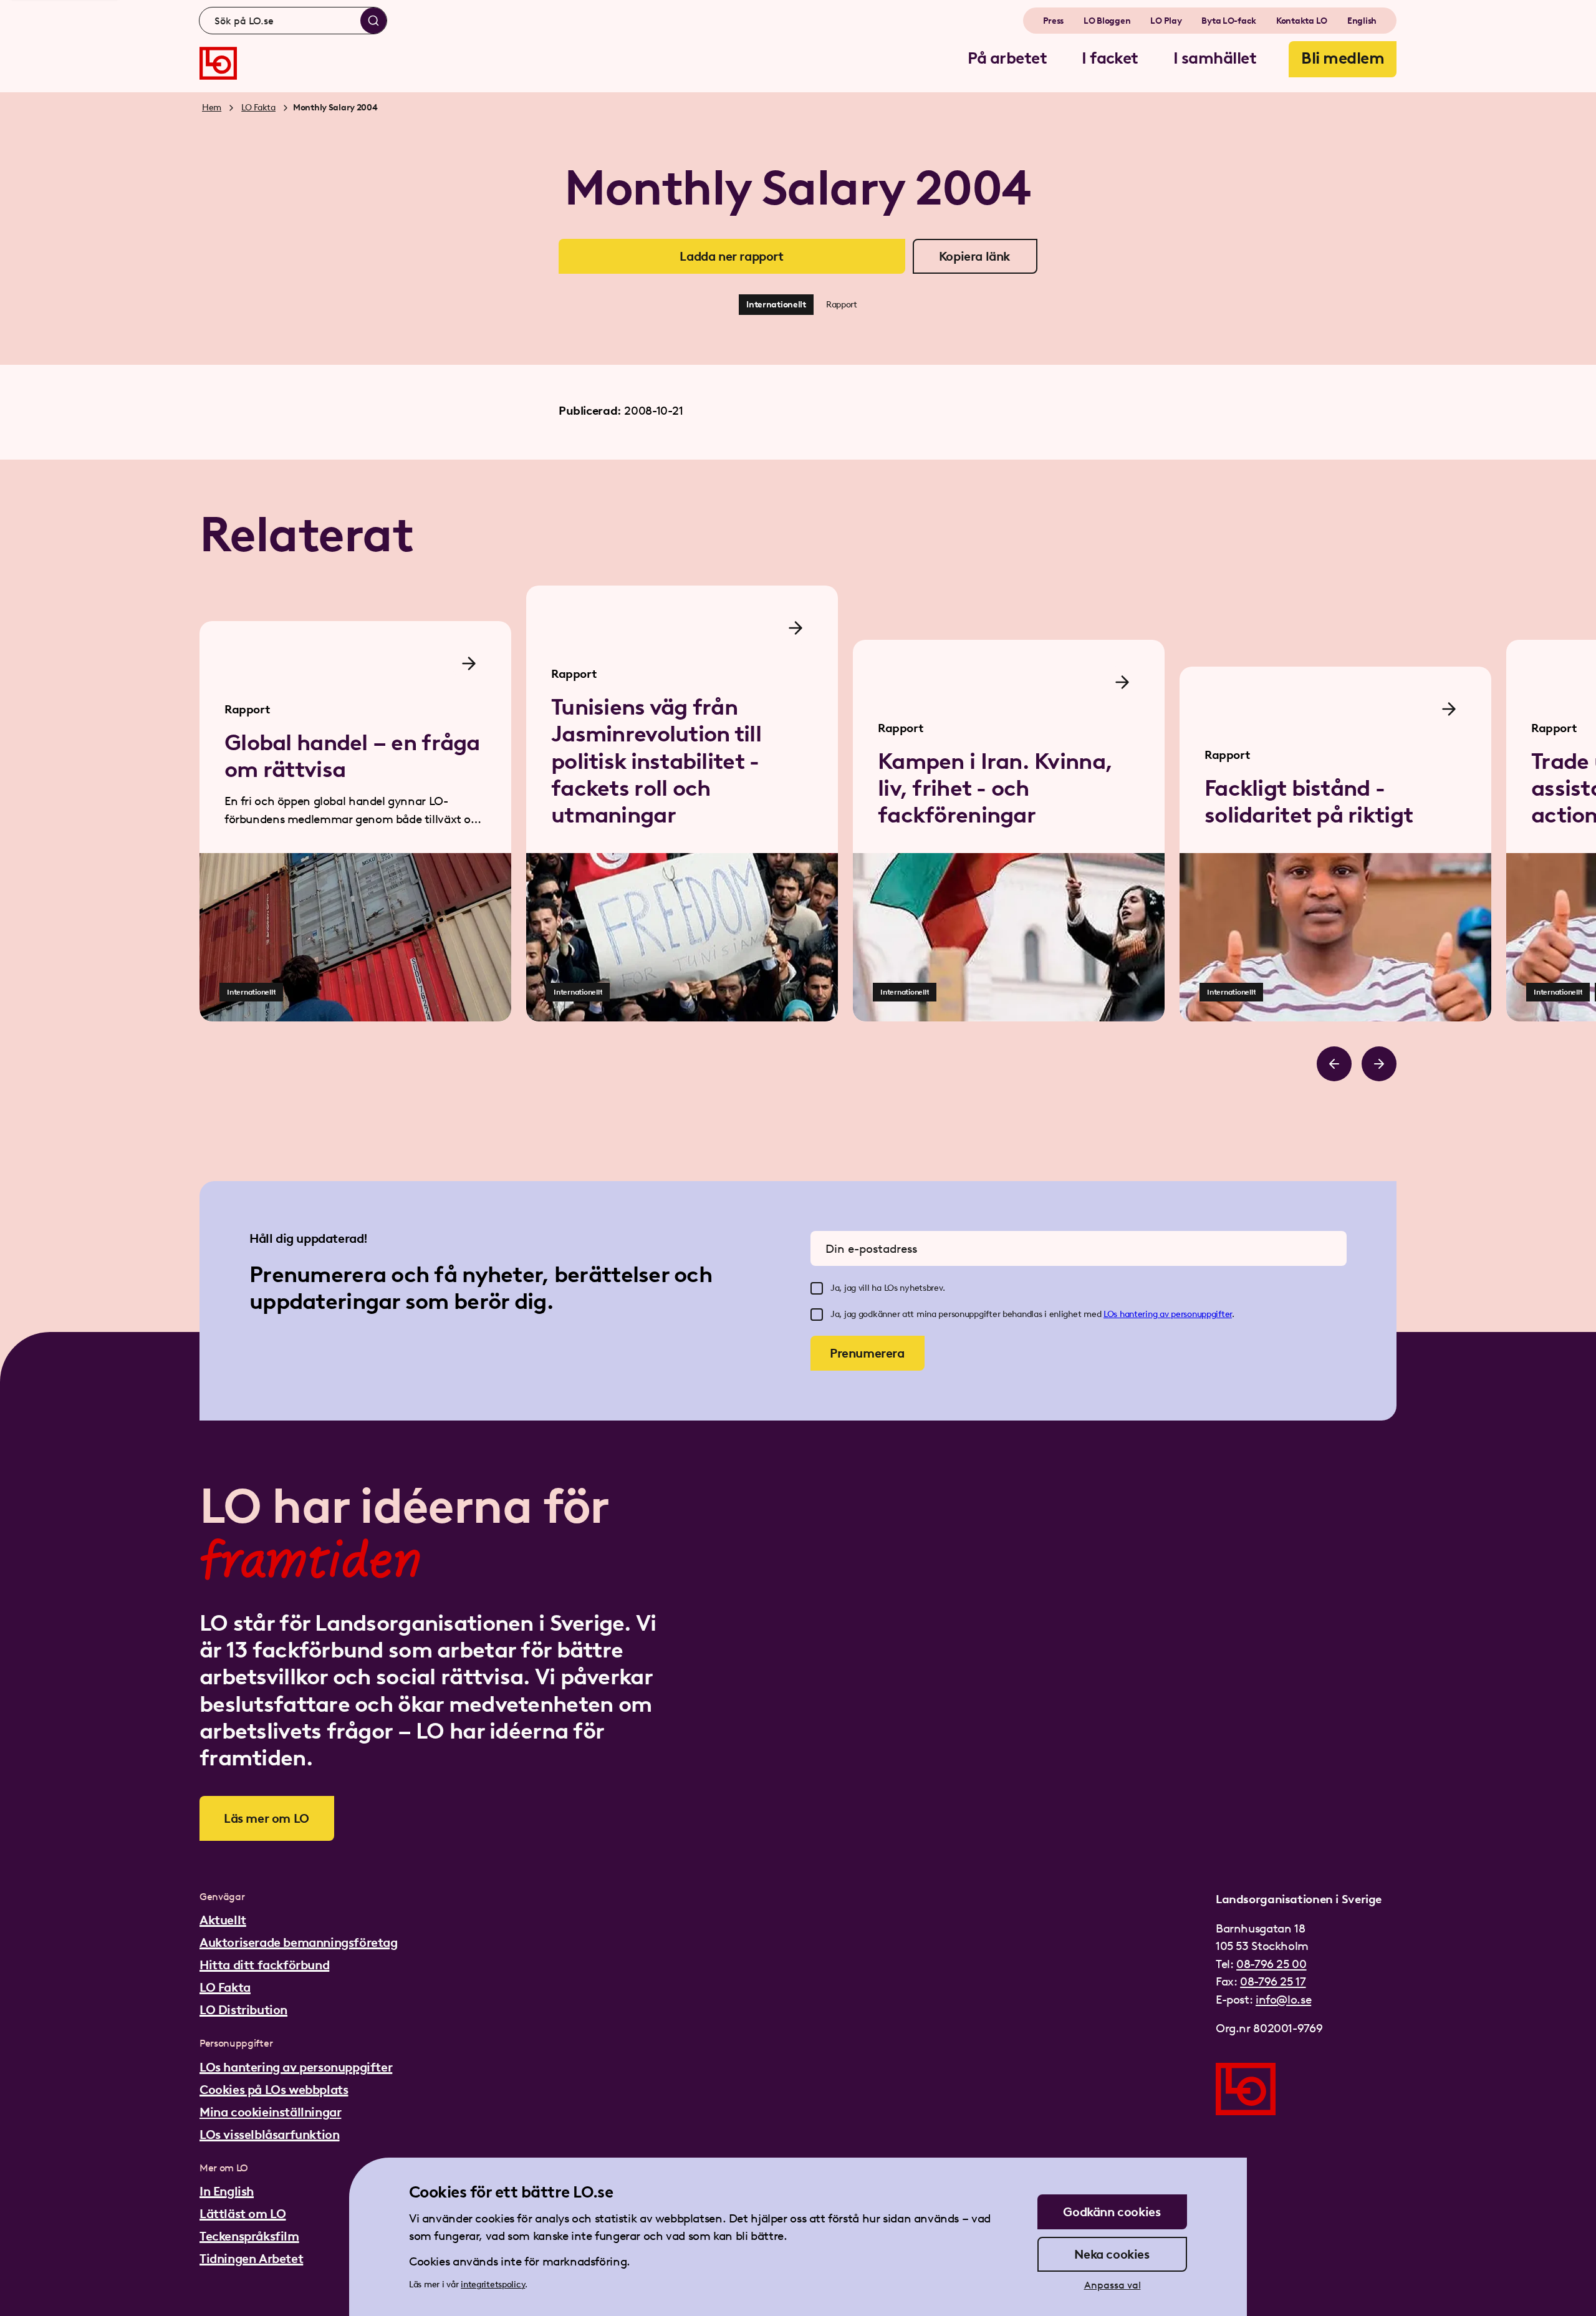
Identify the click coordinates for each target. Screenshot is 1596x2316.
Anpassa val (1113, 2285)
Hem (212, 108)
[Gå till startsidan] (218, 63)
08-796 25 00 (1271, 1964)
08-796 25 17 (1273, 1981)
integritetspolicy (493, 2285)
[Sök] (373, 21)
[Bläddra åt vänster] (1334, 1064)
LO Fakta (258, 108)
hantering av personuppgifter (1176, 1314)
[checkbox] (817, 1288)
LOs (1112, 1314)
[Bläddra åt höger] (1379, 1064)
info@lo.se (1283, 2000)
